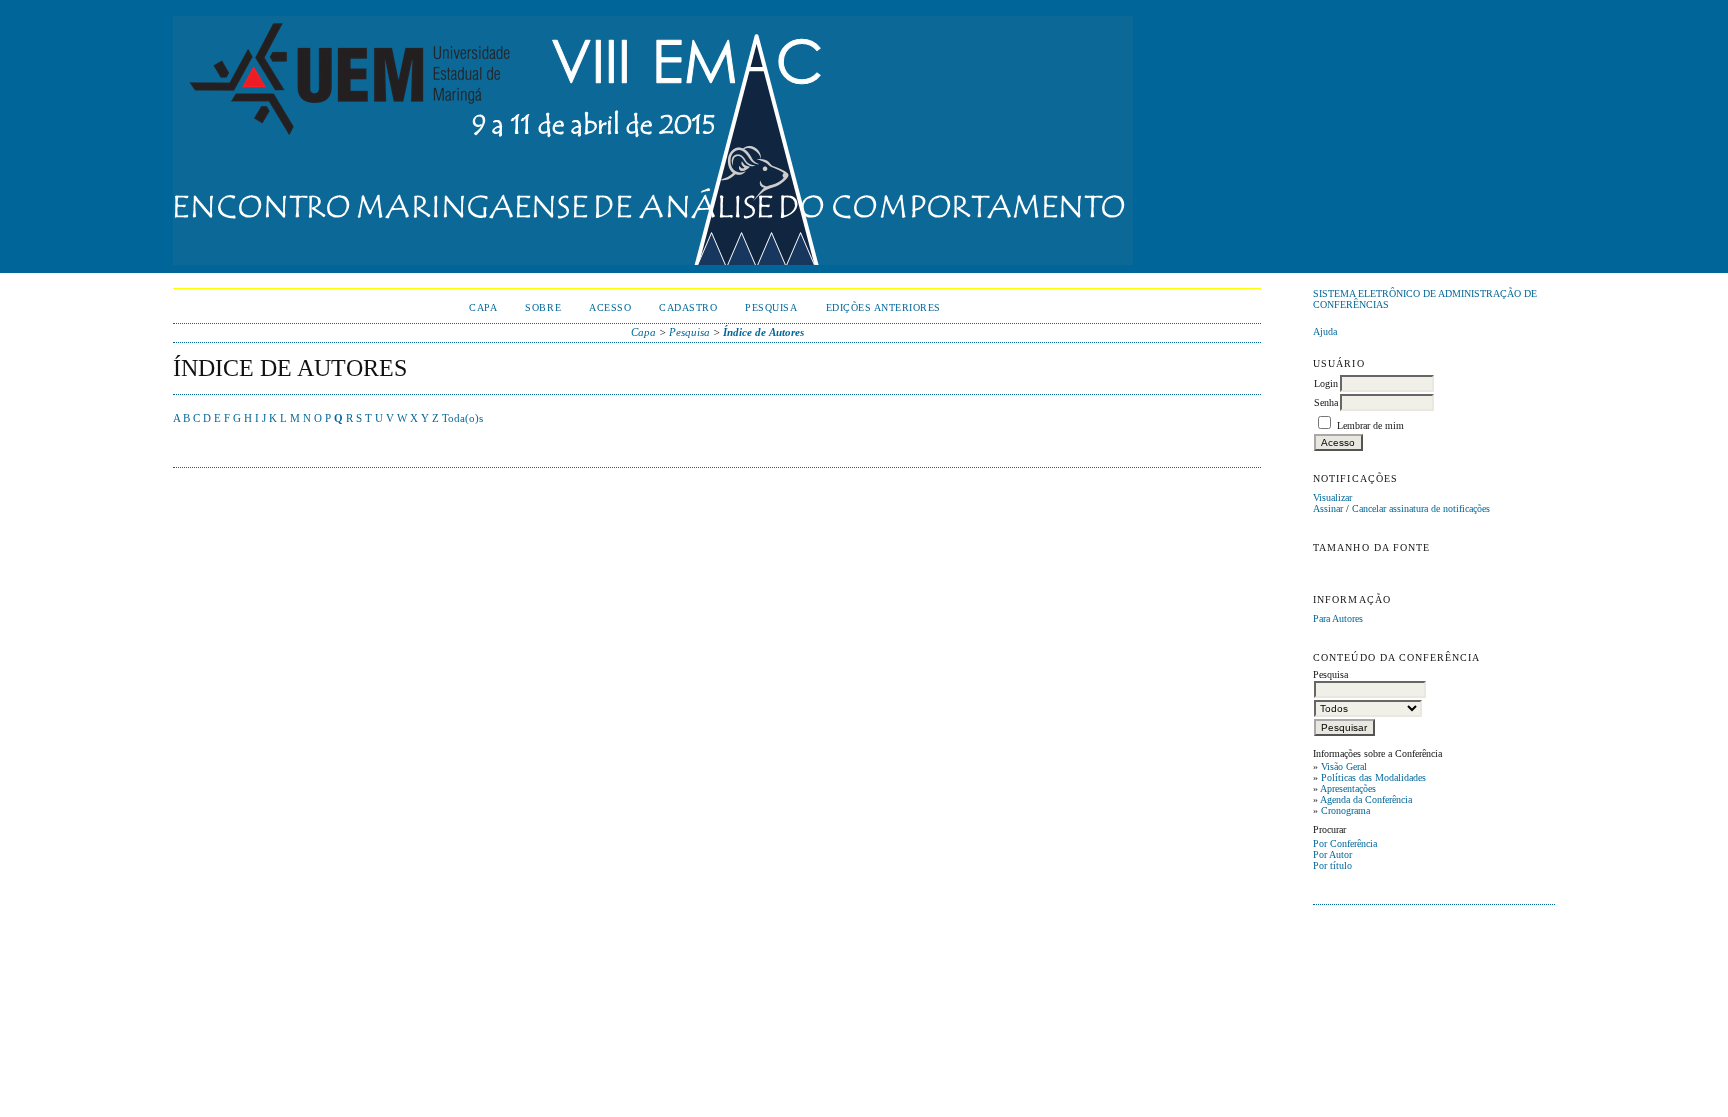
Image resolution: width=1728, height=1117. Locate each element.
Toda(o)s (462, 418)
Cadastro (688, 307)
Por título (1332, 865)
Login (1326, 383)
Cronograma (1345, 810)
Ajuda (1325, 331)
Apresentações (1348, 788)
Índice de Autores (763, 332)
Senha (1326, 402)
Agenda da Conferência (1366, 799)
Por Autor (1332, 854)
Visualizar (1332, 497)
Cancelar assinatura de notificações (1421, 508)
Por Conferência (1345, 843)
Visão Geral (1344, 766)
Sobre (543, 307)
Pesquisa (771, 307)
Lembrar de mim (1370, 425)
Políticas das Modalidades (1373, 777)
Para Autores (1338, 618)
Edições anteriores (883, 307)
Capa (483, 307)
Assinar (1328, 508)
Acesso (610, 307)
